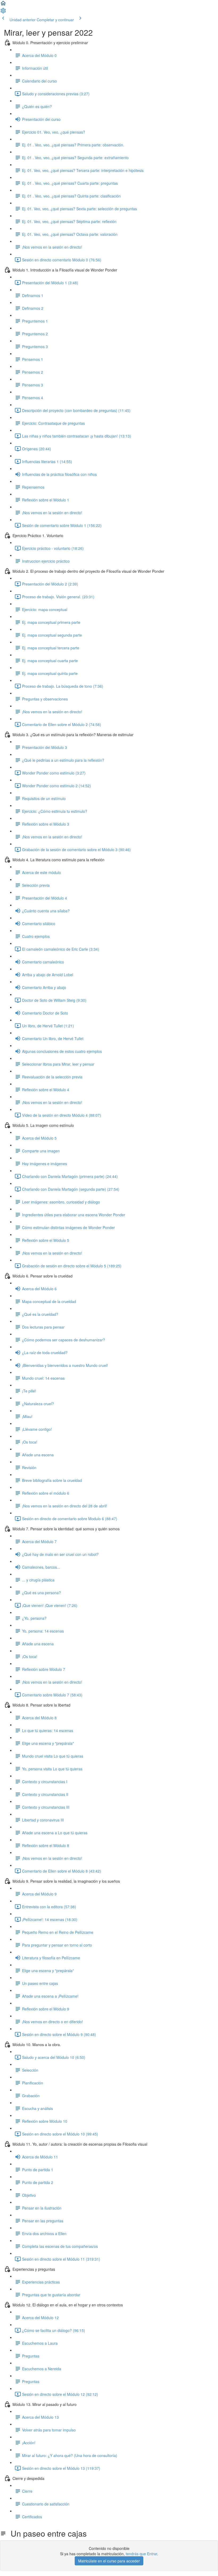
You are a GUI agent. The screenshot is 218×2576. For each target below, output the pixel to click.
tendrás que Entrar (141, 2554)
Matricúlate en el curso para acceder (109, 2561)
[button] (3, 5)
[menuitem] (3, 12)
